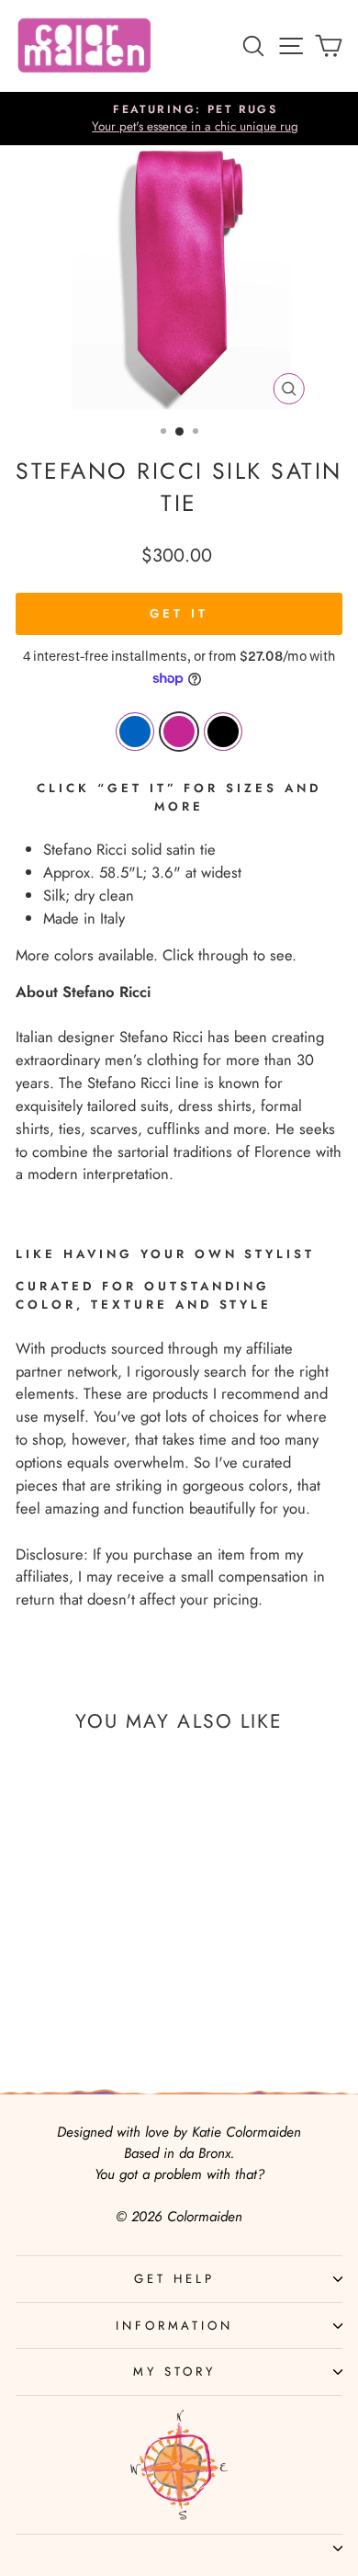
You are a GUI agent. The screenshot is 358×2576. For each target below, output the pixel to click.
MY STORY (174, 2372)
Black (223, 732)
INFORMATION (175, 2326)
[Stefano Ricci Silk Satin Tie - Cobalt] (56, 1988)
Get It (179, 613)
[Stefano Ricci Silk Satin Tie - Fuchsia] (78, 1988)
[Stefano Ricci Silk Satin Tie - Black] (99, 1988)
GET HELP (174, 2279)
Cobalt (135, 732)
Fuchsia (179, 732)
